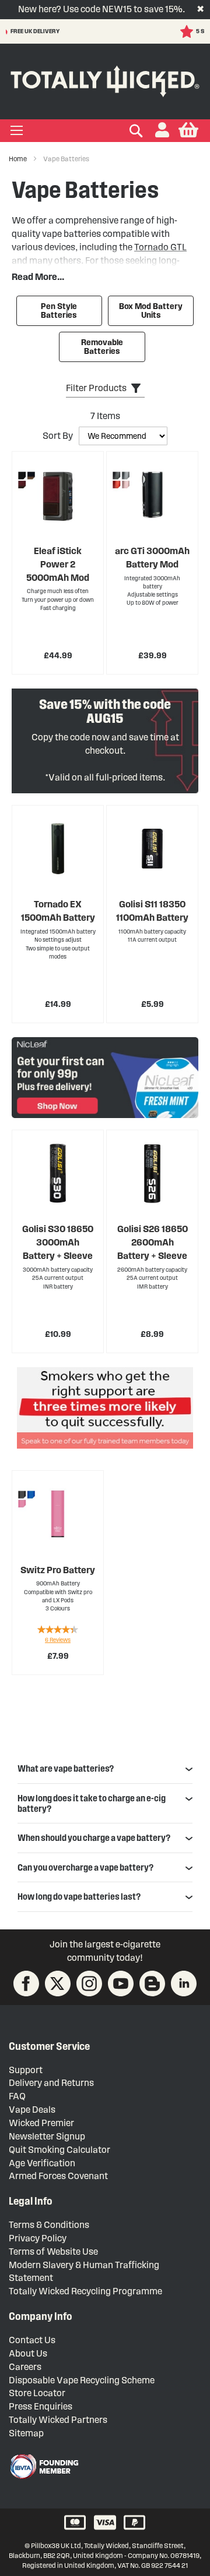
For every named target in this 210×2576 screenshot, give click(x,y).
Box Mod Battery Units (151, 311)
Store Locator (37, 2393)
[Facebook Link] (26, 1984)
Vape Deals (32, 2110)
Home (18, 159)
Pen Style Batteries (59, 311)
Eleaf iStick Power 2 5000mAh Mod (58, 564)
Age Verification (42, 2163)
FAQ (17, 2096)
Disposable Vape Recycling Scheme (82, 2380)
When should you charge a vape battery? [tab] (94, 1838)
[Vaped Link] (152, 1984)
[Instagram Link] (89, 1984)
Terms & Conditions (49, 2225)
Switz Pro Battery (58, 1570)
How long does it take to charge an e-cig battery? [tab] (92, 1803)
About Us (28, 2353)
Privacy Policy (38, 2238)
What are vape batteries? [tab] (66, 1768)
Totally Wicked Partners (58, 2420)
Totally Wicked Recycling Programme (85, 2291)
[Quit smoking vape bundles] (105, 1410)
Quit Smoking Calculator (60, 2150)
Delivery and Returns (51, 2083)
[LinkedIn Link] (184, 1984)
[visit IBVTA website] (44, 2467)
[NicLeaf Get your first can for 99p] (105, 1077)
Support (26, 2070)
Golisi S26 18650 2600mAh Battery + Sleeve (153, 1242)
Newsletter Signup (47, 2136)
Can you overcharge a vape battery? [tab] (85, 1867)
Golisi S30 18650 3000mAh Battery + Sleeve (58, 1242)
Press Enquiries (41, 2406)
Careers (25, 2367)
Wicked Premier (41, 2123)
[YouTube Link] (121, 1984)
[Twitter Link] (58, 1984)
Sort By (58, 436)
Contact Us (32, 2340)
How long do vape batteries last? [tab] (79, 1896)
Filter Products (96, 388)
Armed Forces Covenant (58, 2176)
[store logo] (105, 79)
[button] (162, 131)
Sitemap (26, 2433)
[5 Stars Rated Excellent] (68, 31)
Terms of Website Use (53, 2252)
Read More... (38, 277)
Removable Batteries (102, 347)
